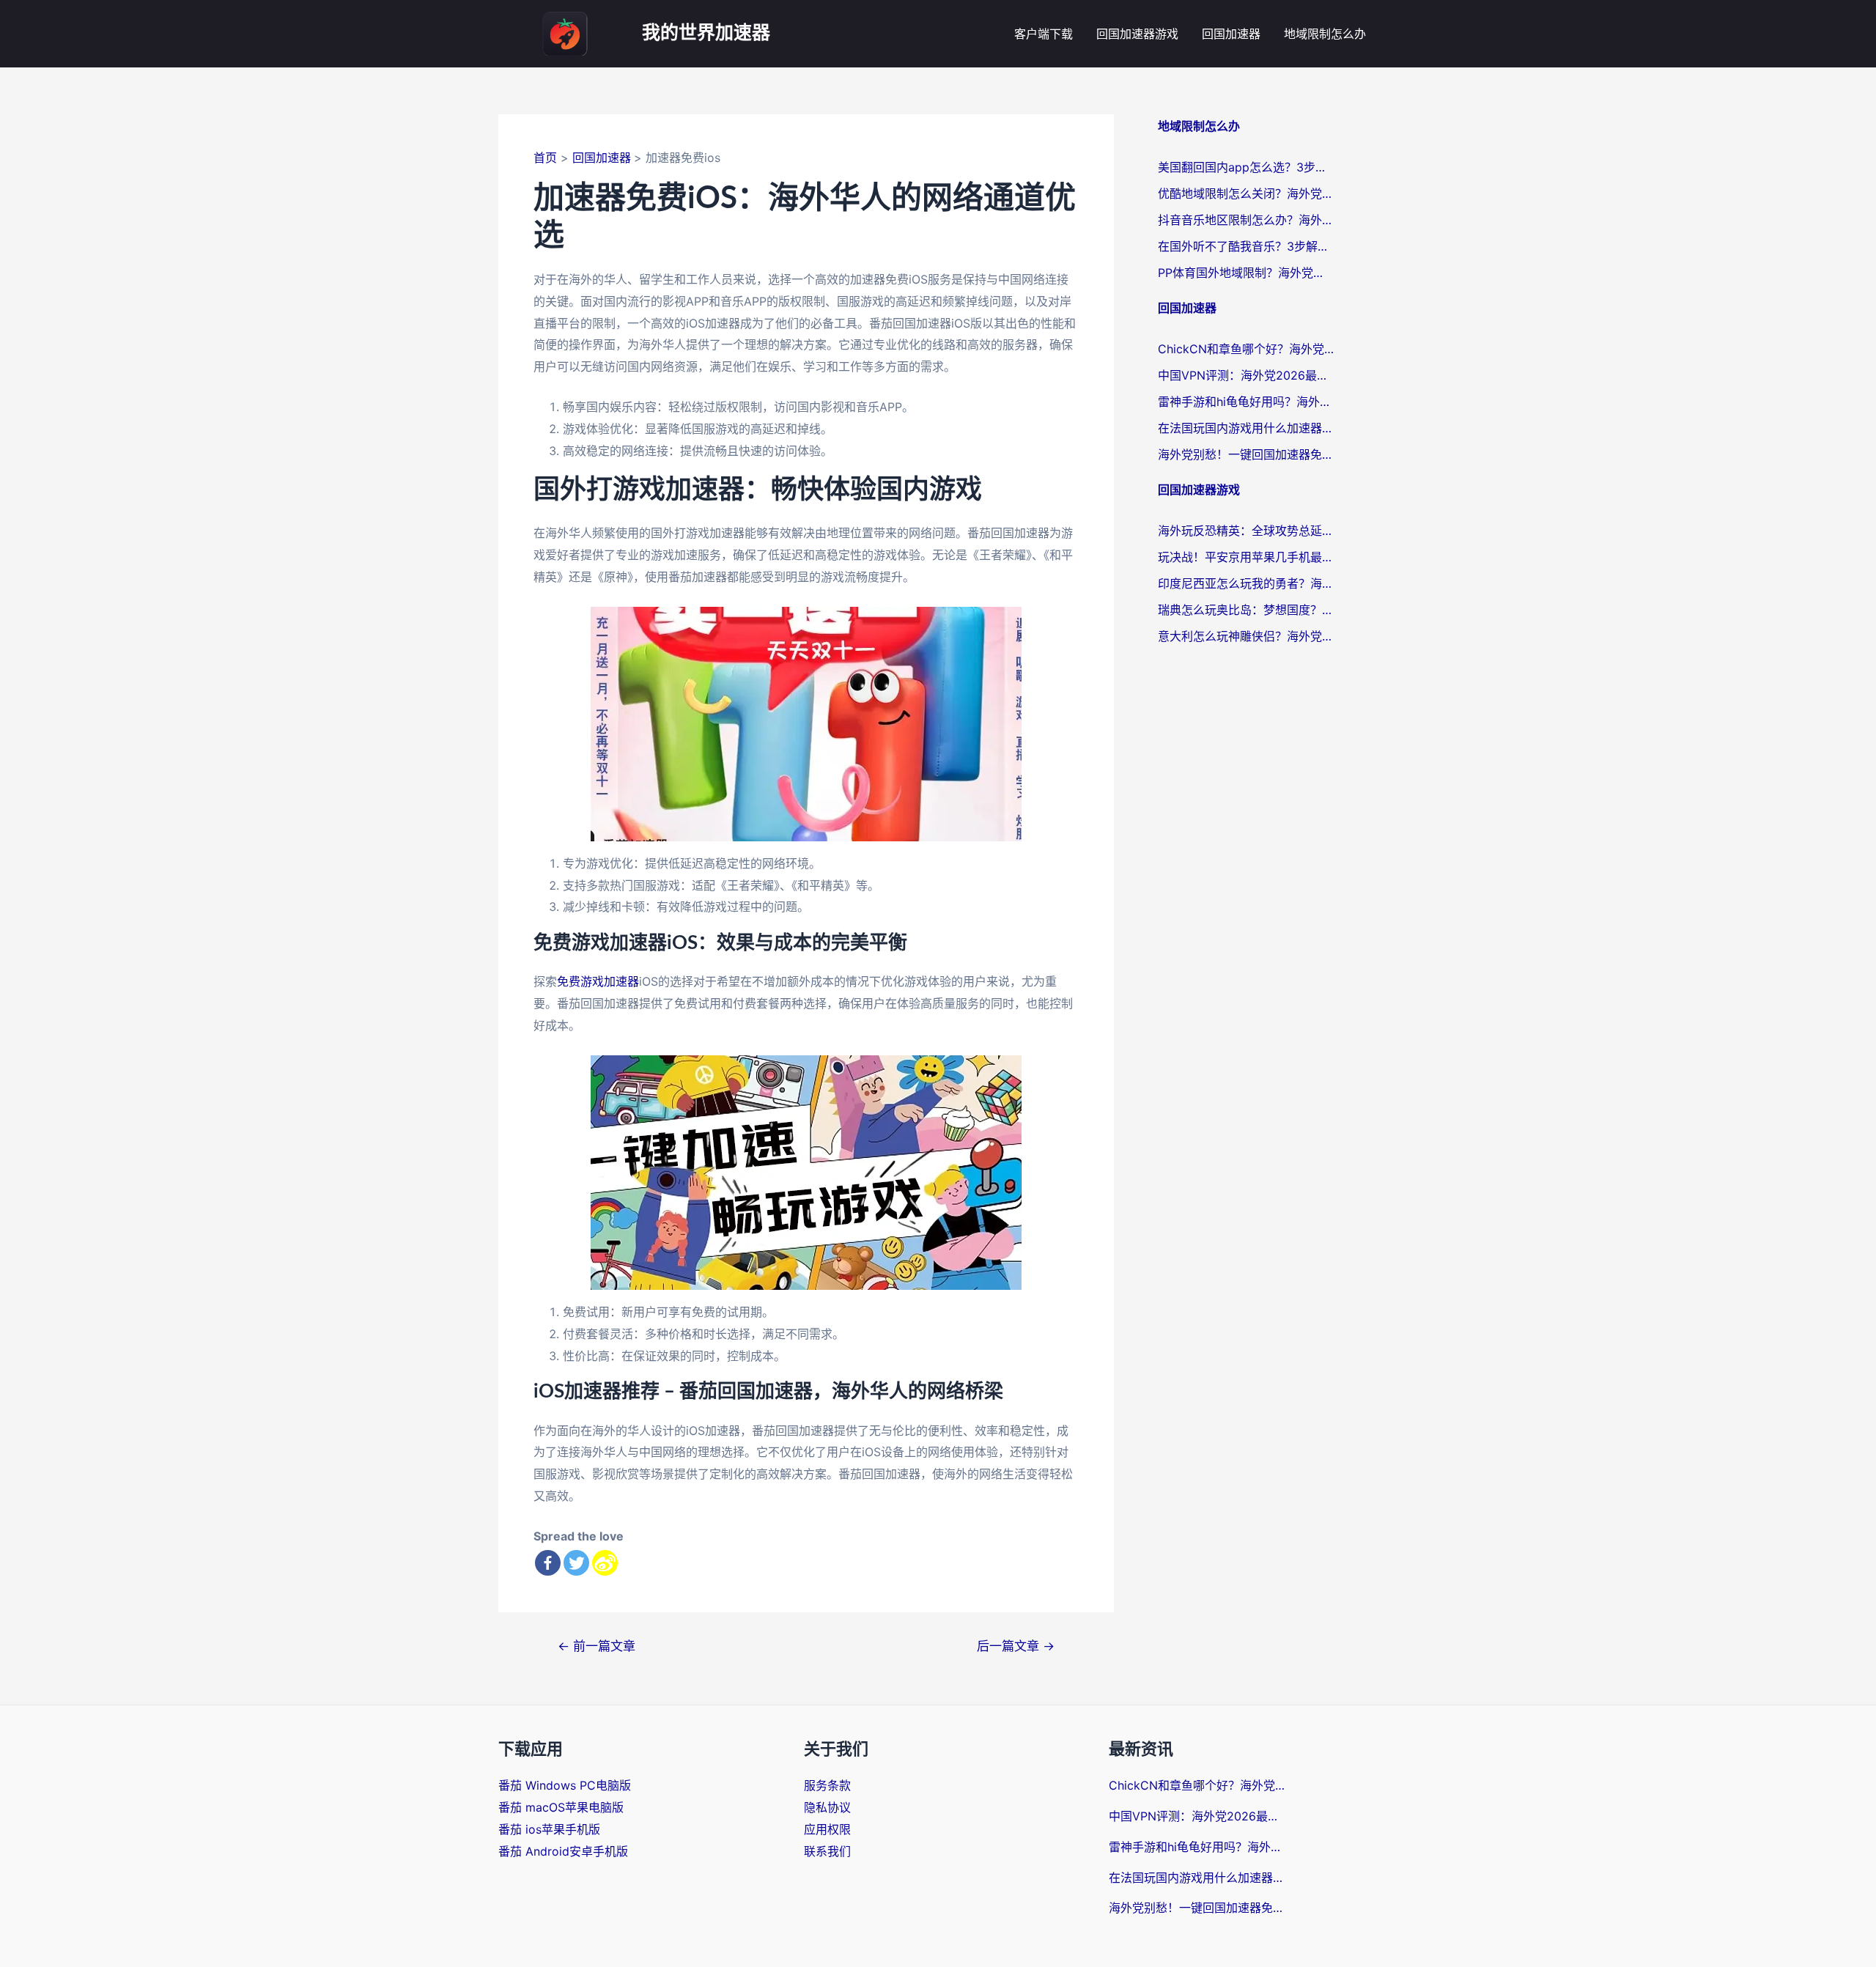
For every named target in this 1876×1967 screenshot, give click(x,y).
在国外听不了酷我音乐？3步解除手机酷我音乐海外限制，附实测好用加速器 (1246, 246)
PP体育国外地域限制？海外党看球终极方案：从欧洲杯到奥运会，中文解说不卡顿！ (1246, 273)
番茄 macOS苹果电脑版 (561, 1807)
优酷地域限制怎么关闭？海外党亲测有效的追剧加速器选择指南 (1246, 193)
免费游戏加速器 (598, 981)
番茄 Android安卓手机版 (563, 1851)
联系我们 (827, 1851)
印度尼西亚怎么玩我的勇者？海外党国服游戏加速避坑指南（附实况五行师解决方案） (1246, 583)
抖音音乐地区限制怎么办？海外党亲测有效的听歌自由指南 (1246, 220)
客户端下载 (1044, 34)
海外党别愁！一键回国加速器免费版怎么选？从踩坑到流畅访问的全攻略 (1246, 454)
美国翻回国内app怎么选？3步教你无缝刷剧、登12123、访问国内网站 (1246, 167)
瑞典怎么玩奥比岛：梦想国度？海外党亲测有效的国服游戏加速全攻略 (1246, 610)
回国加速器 (1231, 34)
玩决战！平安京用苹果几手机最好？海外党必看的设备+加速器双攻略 (1246, 557)
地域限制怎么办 (1325, 34)
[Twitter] (576, 1563)
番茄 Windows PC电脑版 (565, 1785)
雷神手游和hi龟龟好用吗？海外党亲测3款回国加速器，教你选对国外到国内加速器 (1246, 402)
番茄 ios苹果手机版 (549, 1829)
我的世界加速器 (706, 33)
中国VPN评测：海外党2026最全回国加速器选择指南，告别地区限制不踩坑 (1246, 375)
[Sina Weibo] (605, 1563)
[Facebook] (548, 1563)
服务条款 (827, 1785)
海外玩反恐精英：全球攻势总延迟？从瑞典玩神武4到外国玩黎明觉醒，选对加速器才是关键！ (1246, 531)
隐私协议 (827, 1807)
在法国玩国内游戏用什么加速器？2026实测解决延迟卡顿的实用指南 (1246, 428)
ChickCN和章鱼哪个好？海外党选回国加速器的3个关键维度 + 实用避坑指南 (1246, 349)
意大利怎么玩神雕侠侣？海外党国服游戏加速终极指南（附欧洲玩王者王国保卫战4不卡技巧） (1246, 636)
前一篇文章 (597, 1646)
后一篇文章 (1016, 1646)
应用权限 (827, 1829)
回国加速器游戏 (1137, 34)
